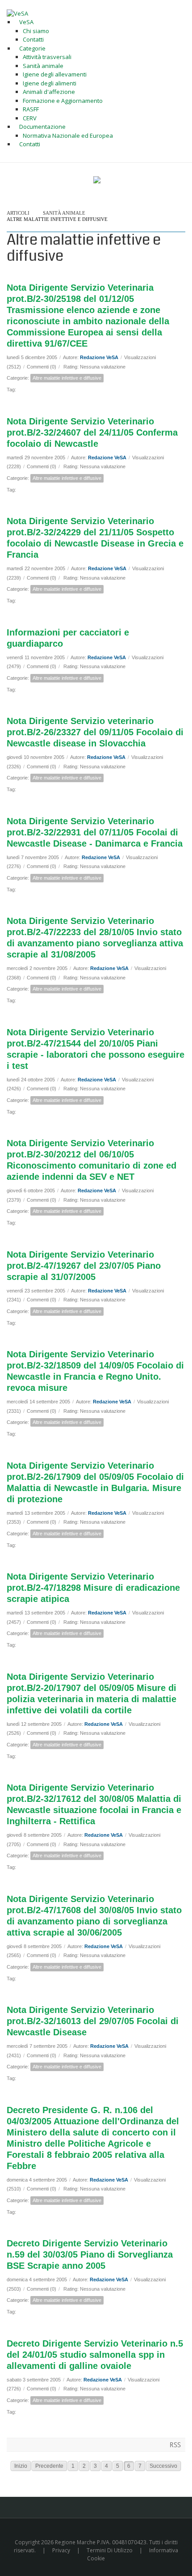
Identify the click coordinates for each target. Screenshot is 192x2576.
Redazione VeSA (99, 357)
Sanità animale (64, 213)
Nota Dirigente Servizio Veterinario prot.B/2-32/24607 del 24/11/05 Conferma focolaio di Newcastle (92, 432)
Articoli (18, 213)
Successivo (163, 2466)
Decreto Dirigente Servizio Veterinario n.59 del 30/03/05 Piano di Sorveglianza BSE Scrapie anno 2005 (90, 2254)
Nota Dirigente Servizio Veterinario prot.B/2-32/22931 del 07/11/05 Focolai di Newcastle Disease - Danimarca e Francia (95, 832)
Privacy (61, 2550)
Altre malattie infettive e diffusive (57, 219)
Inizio (21, 2466)
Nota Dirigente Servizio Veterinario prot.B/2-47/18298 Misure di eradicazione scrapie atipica (93, 1588)
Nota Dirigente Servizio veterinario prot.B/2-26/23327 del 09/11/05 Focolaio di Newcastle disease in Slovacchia (95, 732)
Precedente (49, 2466)
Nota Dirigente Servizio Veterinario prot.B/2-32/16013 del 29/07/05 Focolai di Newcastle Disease (93, 2021)
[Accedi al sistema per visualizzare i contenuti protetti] (97, 180)
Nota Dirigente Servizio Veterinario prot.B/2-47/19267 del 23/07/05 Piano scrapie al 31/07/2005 (84, 1266)
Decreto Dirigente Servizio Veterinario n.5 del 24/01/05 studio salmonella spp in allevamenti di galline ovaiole (95, 2355)
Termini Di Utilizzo (110, 2550)
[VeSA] (17, 13)
